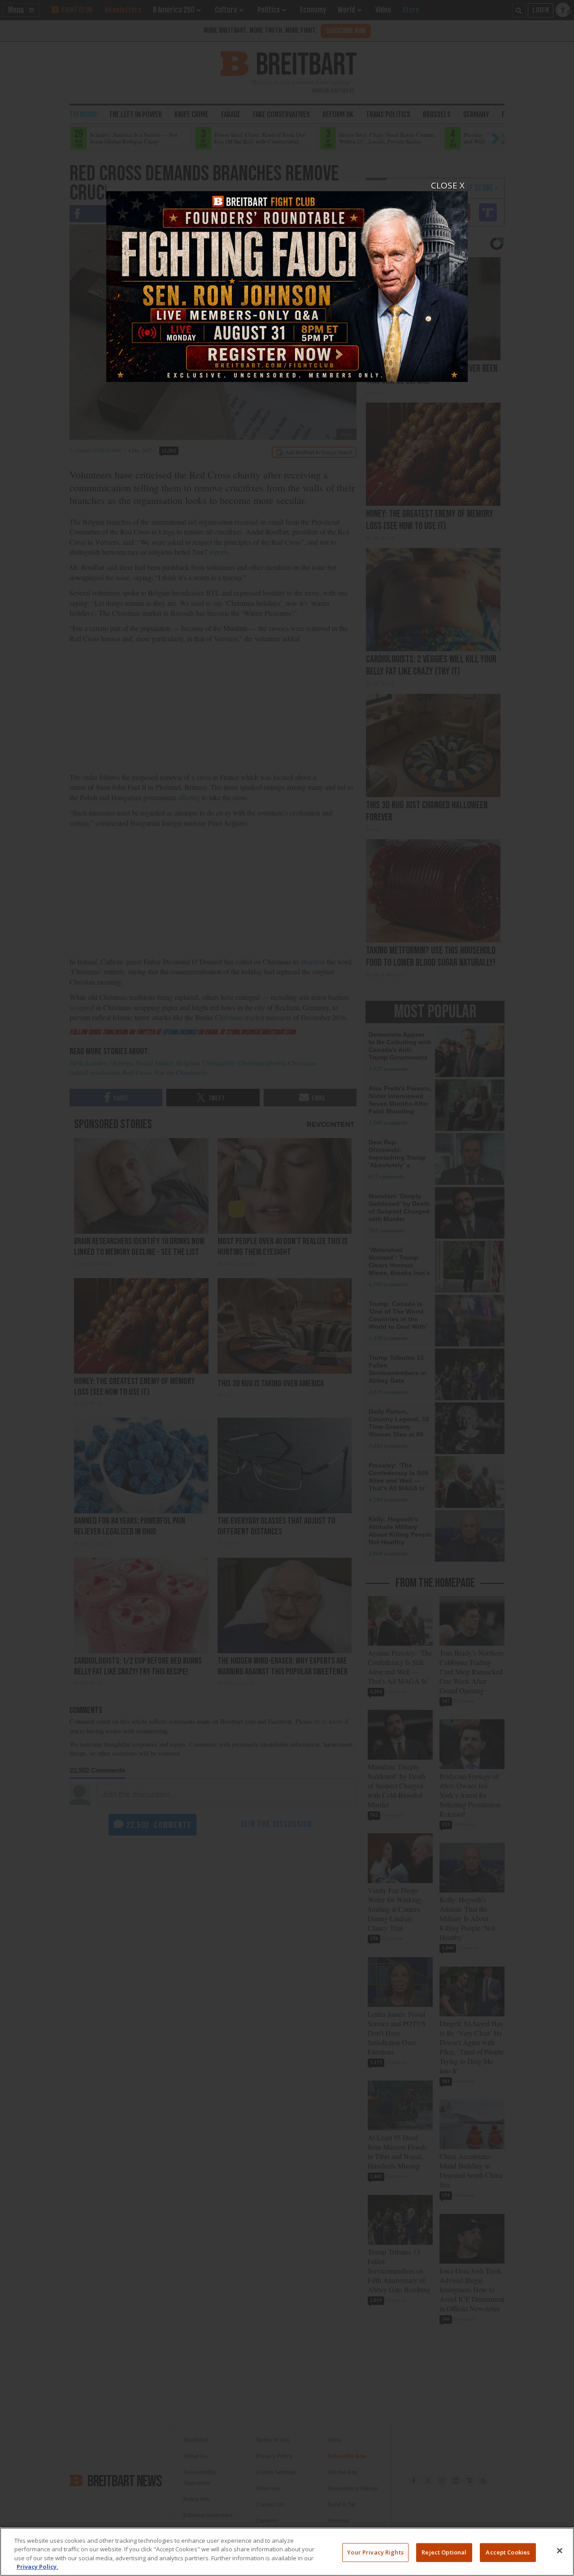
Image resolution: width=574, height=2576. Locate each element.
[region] (287, 2552)
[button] (287, 1288)
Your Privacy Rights (375, 2552)
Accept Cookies (508, 2552)
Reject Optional (444, 2552)
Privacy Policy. (37, 2567)
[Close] (560, 2550)
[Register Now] (287, 281)
